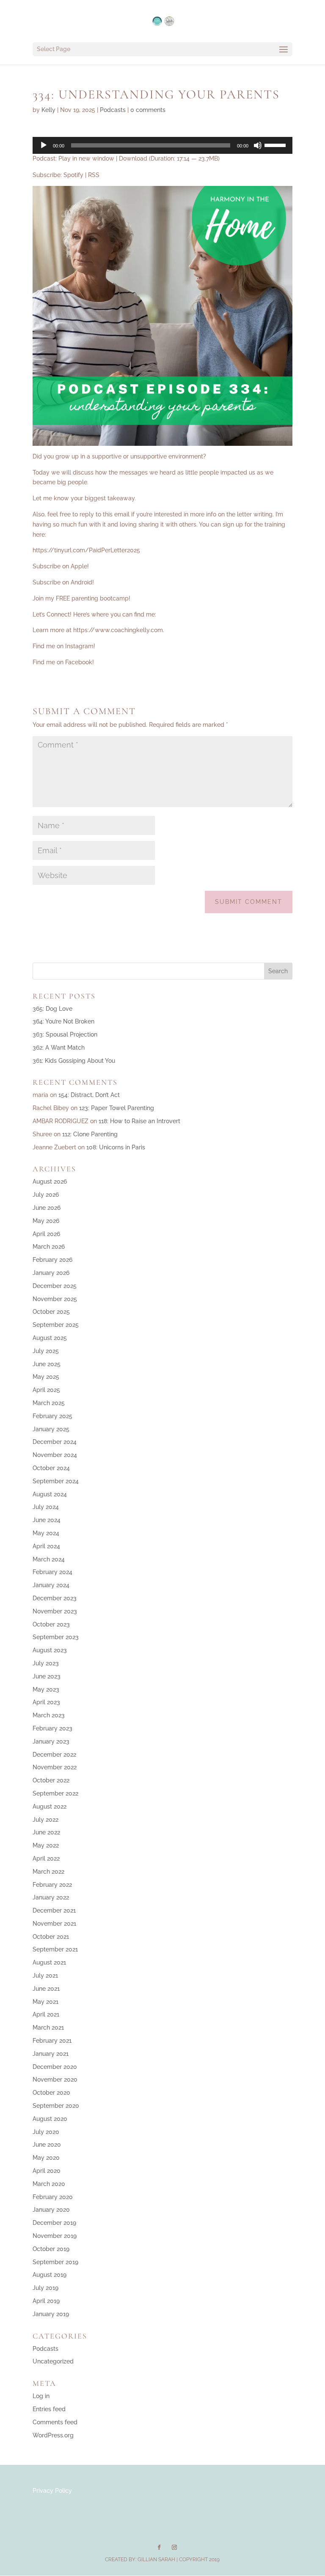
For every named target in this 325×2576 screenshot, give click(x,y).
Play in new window (86, 158)
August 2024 (50, 1494)
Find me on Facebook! (63, 662)
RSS (94, 175)
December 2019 (54, 2223)
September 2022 (55, 1793)
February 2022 (52, 1885)
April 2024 (46, 1546)
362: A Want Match (59, 1048)
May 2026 (46, 1221)
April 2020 (47, 2171)
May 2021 (45, 2002)
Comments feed (55, 2422)
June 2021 (46, 1989)
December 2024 (55, 1442)
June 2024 (47, 1520)
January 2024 (51, 1585)
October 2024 (51, 1468)
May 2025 (46, 1377)
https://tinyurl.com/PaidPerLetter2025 (86, 550)
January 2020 (51, 2210)
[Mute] (258, 145)
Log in (41, 2396)
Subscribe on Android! (63, 582)
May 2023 (46, 1689)
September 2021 (55, 1949)
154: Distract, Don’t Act (89, 1095)
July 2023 (46, 1663)
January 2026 (51, 1273)
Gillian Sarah (156, 2560)
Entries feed (49, 2409)
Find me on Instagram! (64, 646)
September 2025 (56, 1325)
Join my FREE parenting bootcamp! (81, 598)
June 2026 (47, 1208)
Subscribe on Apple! (61, 566)
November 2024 (55, 1455)
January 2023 (51, 1741)
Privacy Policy (52, 2491)
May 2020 (46, 2158)
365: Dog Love (52, 1009)
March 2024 (49, 1559)
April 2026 (46, 1234)
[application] (162, 145)
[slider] (276, 145)
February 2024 (52, 1572)
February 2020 (53, 2197)
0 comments (148, 110)
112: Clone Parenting (90, 1134)
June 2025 (47, 1364)
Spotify (73, 175)
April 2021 (46, 2014)
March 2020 (49, 2184)
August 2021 (49, 1962)
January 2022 (51, 1897)
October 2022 (51, 1780)
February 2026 (52, 1260)
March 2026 (49, 1247)
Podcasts (113, 110)
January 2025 (51, 1429)
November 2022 (55, 1767)
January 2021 (51, 2054)
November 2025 (55, 1299)
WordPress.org (53, 2435)
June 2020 (47, 2145)
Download (133, 158)
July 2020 (46, 2132)
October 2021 (51, 1937)
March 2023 (49, 1715)
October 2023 (51, 1624)
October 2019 (51, 2249)
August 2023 (50, 1650)
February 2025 (52, 1416)
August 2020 (50, 2119)
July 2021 (45, 1976)
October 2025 (51, 1312)
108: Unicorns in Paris (116, 1147)
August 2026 (50, 1182)
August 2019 (50, 2275)
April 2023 (46, 1702)
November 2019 (55, 2236)
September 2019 (55, 2262)
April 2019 (46, 2301)
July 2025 (46, 1351)
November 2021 (54, 1924)
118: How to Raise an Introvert (139, 1121)
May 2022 (46, 1845)
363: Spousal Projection (65, 1034)
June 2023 (47, 1676)
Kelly (48, 110)
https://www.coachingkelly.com (118, 630)
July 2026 (46, 1195)
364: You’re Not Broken (63, 1021)
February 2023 (52, 1728)
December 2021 (54, 1910)
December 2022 (54, 1755)
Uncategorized (53, 2361)
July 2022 (45, 1820)
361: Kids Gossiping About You (74, 1061)
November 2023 (55, 1611)
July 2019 (45, 2288)
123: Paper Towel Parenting (117, 1108)
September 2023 (56, 1637)
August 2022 (50, 1806)
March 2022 (48, 1872)
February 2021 (52, 2041)
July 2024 (46, 1507)
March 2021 (48, 2028)
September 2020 (56, 2106)
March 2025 (49, 1403)
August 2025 (50, 1338)
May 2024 (46, 1533)
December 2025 (55, 1286)
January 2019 (51, 2314)
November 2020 (55, 2079)
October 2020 (51, 2093)
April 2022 (46, 1858)
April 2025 (46, 1390)
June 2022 (46, 1832)
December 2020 (55, 2067)
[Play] (44, 145)
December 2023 (55, 1598)
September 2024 (56, 1481)
